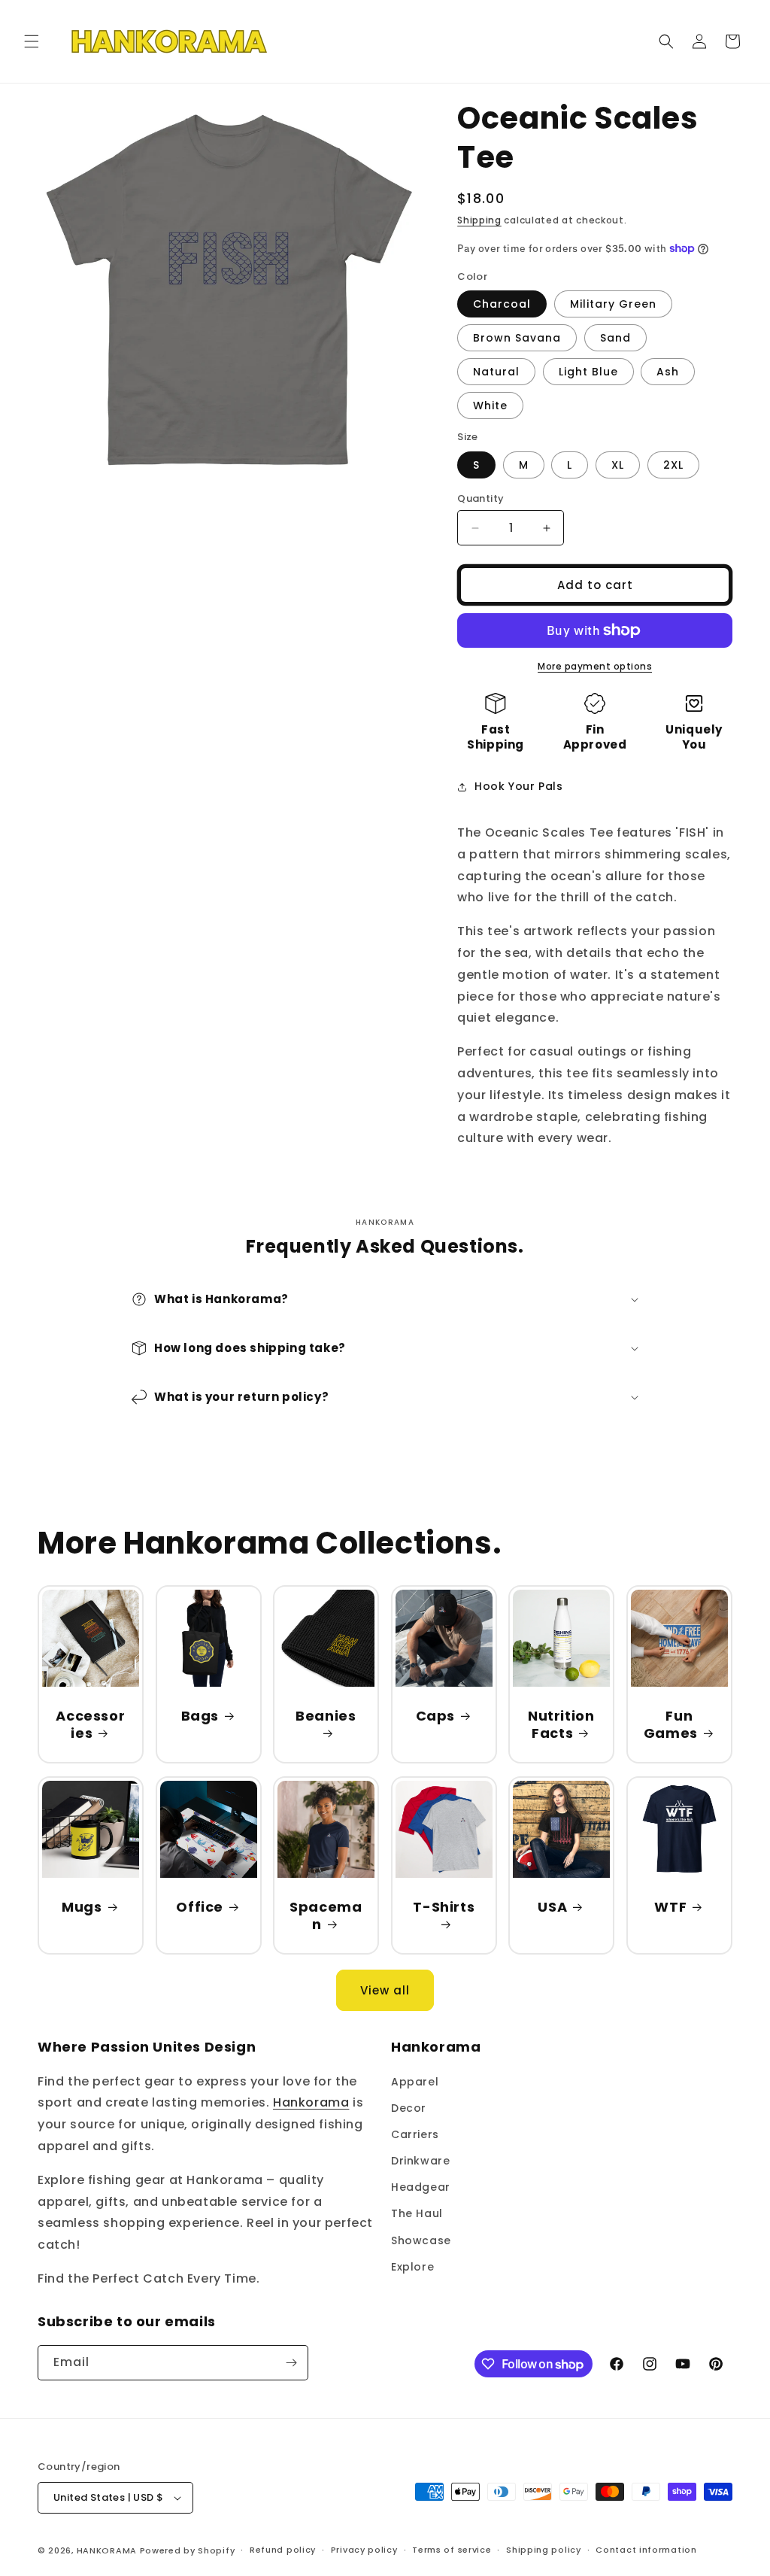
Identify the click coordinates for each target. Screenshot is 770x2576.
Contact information (646, 2550)
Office (200, 1906)
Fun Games (671, 1725)
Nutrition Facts (561, 1725)
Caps (435, 1716)
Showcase (421, 2240)
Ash (668, 372)
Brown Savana (517, 338)
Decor (409, 2108)
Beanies (326, 1716)
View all (385, 1990)
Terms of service (452, 2550)
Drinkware (420, 2161)
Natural (496, 372)
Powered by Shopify (188, 2550)
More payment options (595, 666)
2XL (673, 465)
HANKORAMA (107, 2550)
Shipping (479, 220)
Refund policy (283, 2550)
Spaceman (326, 1915)
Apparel (415, 2082)
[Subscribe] (291, 2363)
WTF (670, 1906)
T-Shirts (444, 1906)
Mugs (82, 1906)
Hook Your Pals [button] (518, 786)
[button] (32, 41)
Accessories (90, 1725)
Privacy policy (364, 2550)
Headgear (421, 2187)
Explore (412, 2267)
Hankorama (311, 2102)
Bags (199, 1716)
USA (553, 1906)
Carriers (415, 2134)
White (490, 406)
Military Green (613, 304)
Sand (615, 338)
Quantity (480, 498)
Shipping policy (544, 2550)
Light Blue (588, 372)
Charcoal (502, 304)
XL (618, 465)
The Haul (417, 2213)
